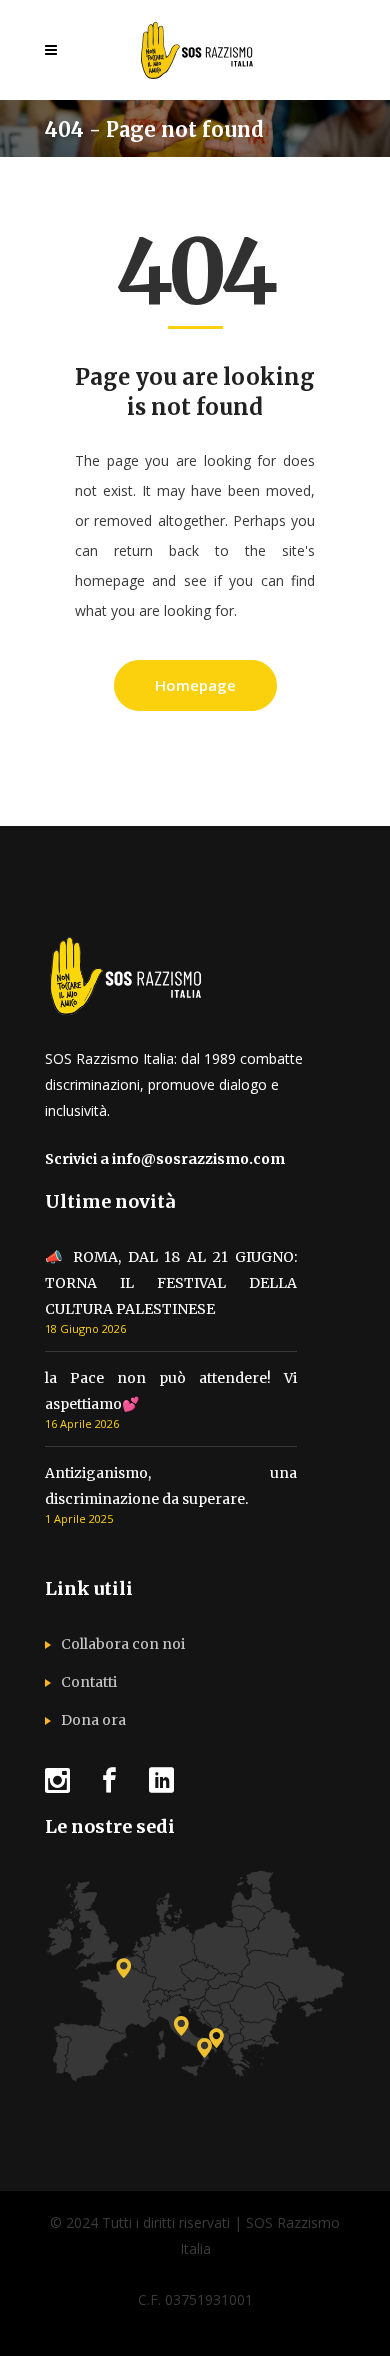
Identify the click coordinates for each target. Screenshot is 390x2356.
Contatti (89, 1682)
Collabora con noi (123, 1644)
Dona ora (93, 1720)
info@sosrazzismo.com (198, 1159)
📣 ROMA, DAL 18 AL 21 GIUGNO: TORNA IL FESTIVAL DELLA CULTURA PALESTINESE (171, 1283)
